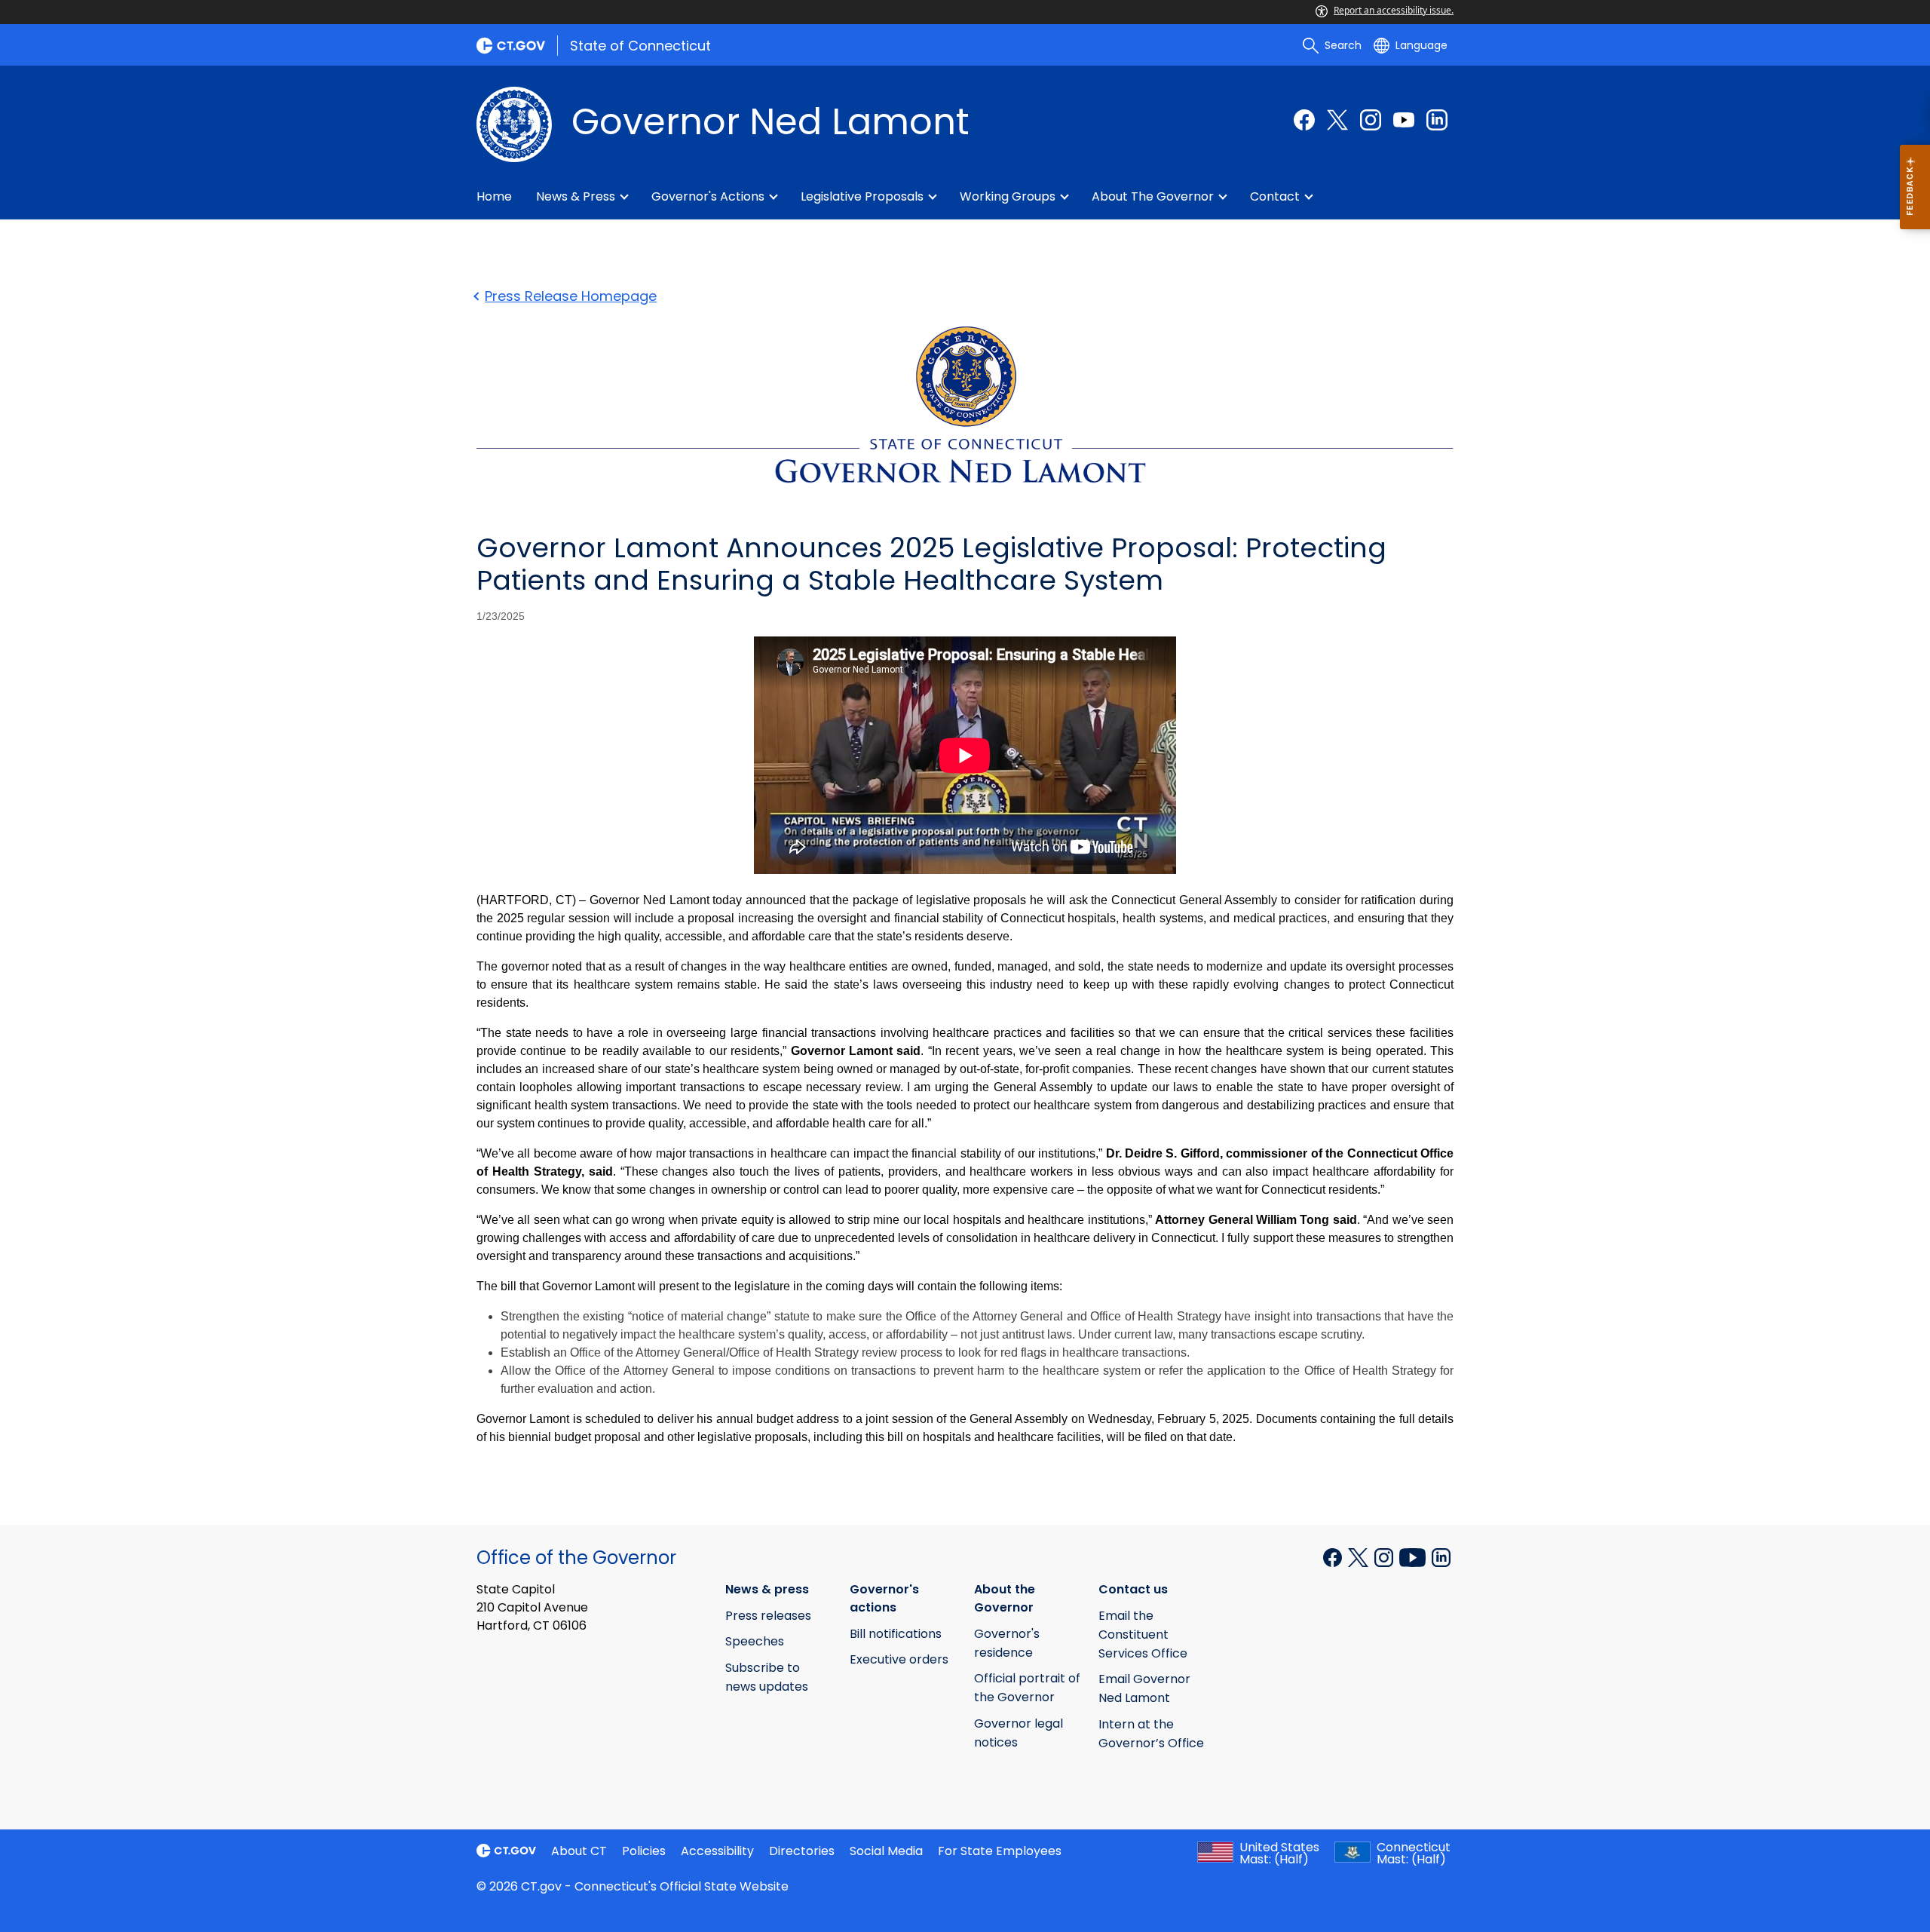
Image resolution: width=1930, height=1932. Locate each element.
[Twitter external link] (1337, 120)
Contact (1275, 196)
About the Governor (1153, 196)
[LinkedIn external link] (1437, 120)
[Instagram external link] (1371, 120)
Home (494, 196)
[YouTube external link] (1404, 120)
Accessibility (717, 1851)
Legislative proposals (862, 196)
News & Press (576, 196)
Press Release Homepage (571, 296)
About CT (579, 1851)
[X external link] (1360, 1556)
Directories (802, 1851)
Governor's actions (708, 196)
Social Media (886, 1851)
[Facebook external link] (1304, 120)
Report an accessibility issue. (1394, 10)
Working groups (1008, 196)
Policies (644, 1851)
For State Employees (1000, 1851)
